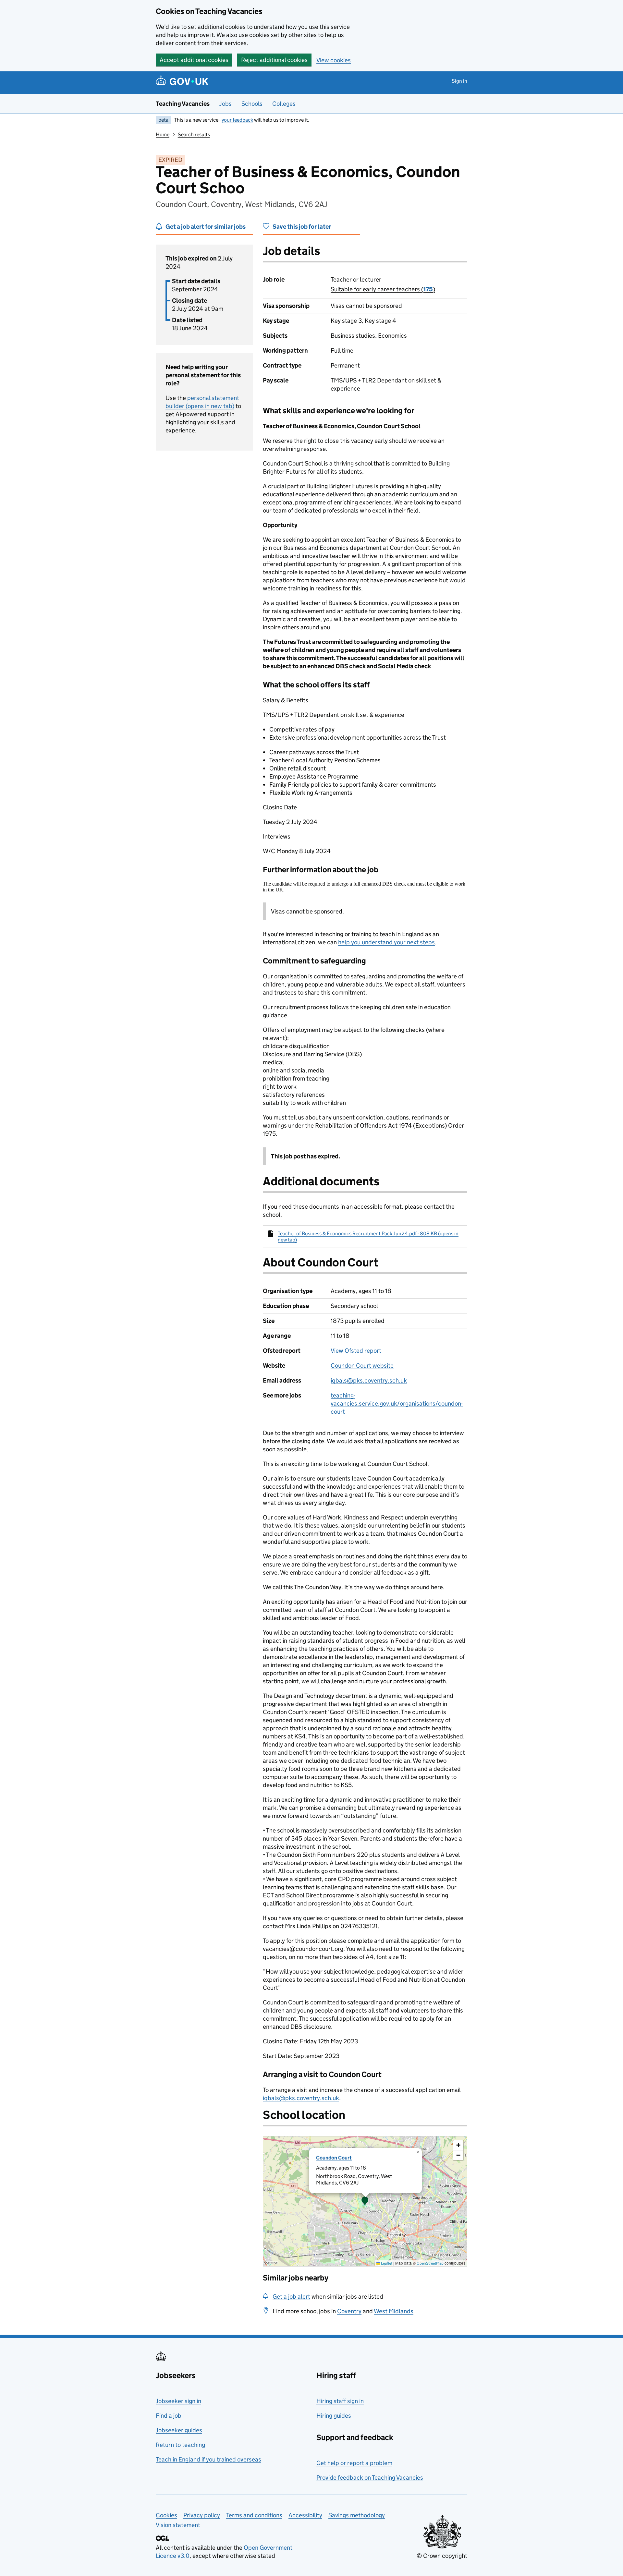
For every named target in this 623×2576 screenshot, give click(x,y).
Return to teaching (180, 2445)
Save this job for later (302, 227)
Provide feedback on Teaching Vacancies (370, 2478)
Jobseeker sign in (178, 2401)
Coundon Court (334, 2158)
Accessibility (305, 2515)
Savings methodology (357, 2515)
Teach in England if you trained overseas (208, 2459)
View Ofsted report (356, 1351)
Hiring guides (334, 2416)
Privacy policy (202, 2515)
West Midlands (394, 2311)
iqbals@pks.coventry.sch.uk (369, 1380)
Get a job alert (291, 2297)
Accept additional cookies (194, 60)
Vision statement (178, 2525)
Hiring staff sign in (340, 2401)
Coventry (349, 2311)
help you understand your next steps (386, 942)
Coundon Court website (362, 1366)
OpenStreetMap (430, 2263)
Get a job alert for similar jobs (206, 227)
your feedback (237, 120)
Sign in (459, 81)
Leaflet (386, 2263)
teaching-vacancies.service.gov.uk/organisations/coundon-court (397, 1403)
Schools (252, 104)
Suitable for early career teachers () (383, 289)
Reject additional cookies (274, 60)
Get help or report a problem (354, 2463)
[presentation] (365, 2201)
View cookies (334, 60)
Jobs (226, 104)
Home (163, 134)
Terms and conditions (254, 2515)
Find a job (169, 2416)
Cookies (166, 2515)
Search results (194, 134)
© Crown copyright (442, 2556)
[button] (365, 2201)
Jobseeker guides (179, 2430)
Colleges (284, 104)
